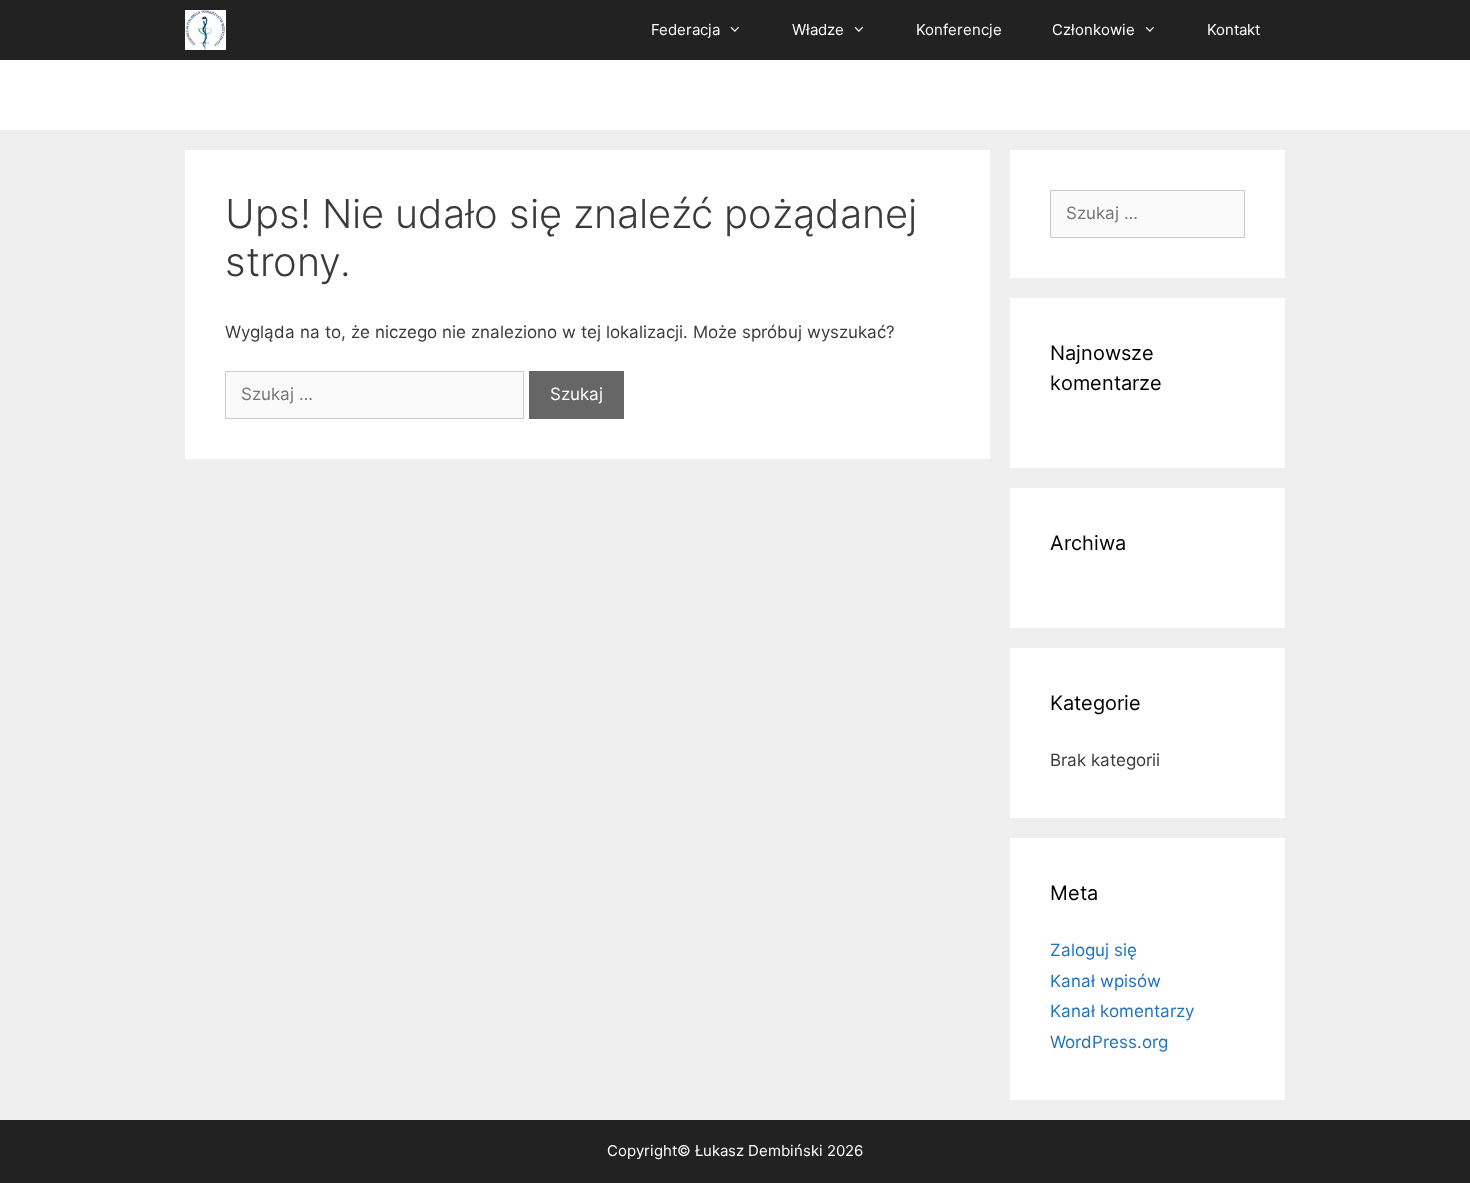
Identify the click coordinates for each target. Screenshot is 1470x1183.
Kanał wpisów (1105, 981)
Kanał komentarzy (1122, 1011)
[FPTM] (205, 30)
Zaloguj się (1093, 950)
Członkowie (1093, 29)
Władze (818, 29)
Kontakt (1233, 29)
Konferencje (959, 29)
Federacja (685, 29)
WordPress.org (1109, 1042)
